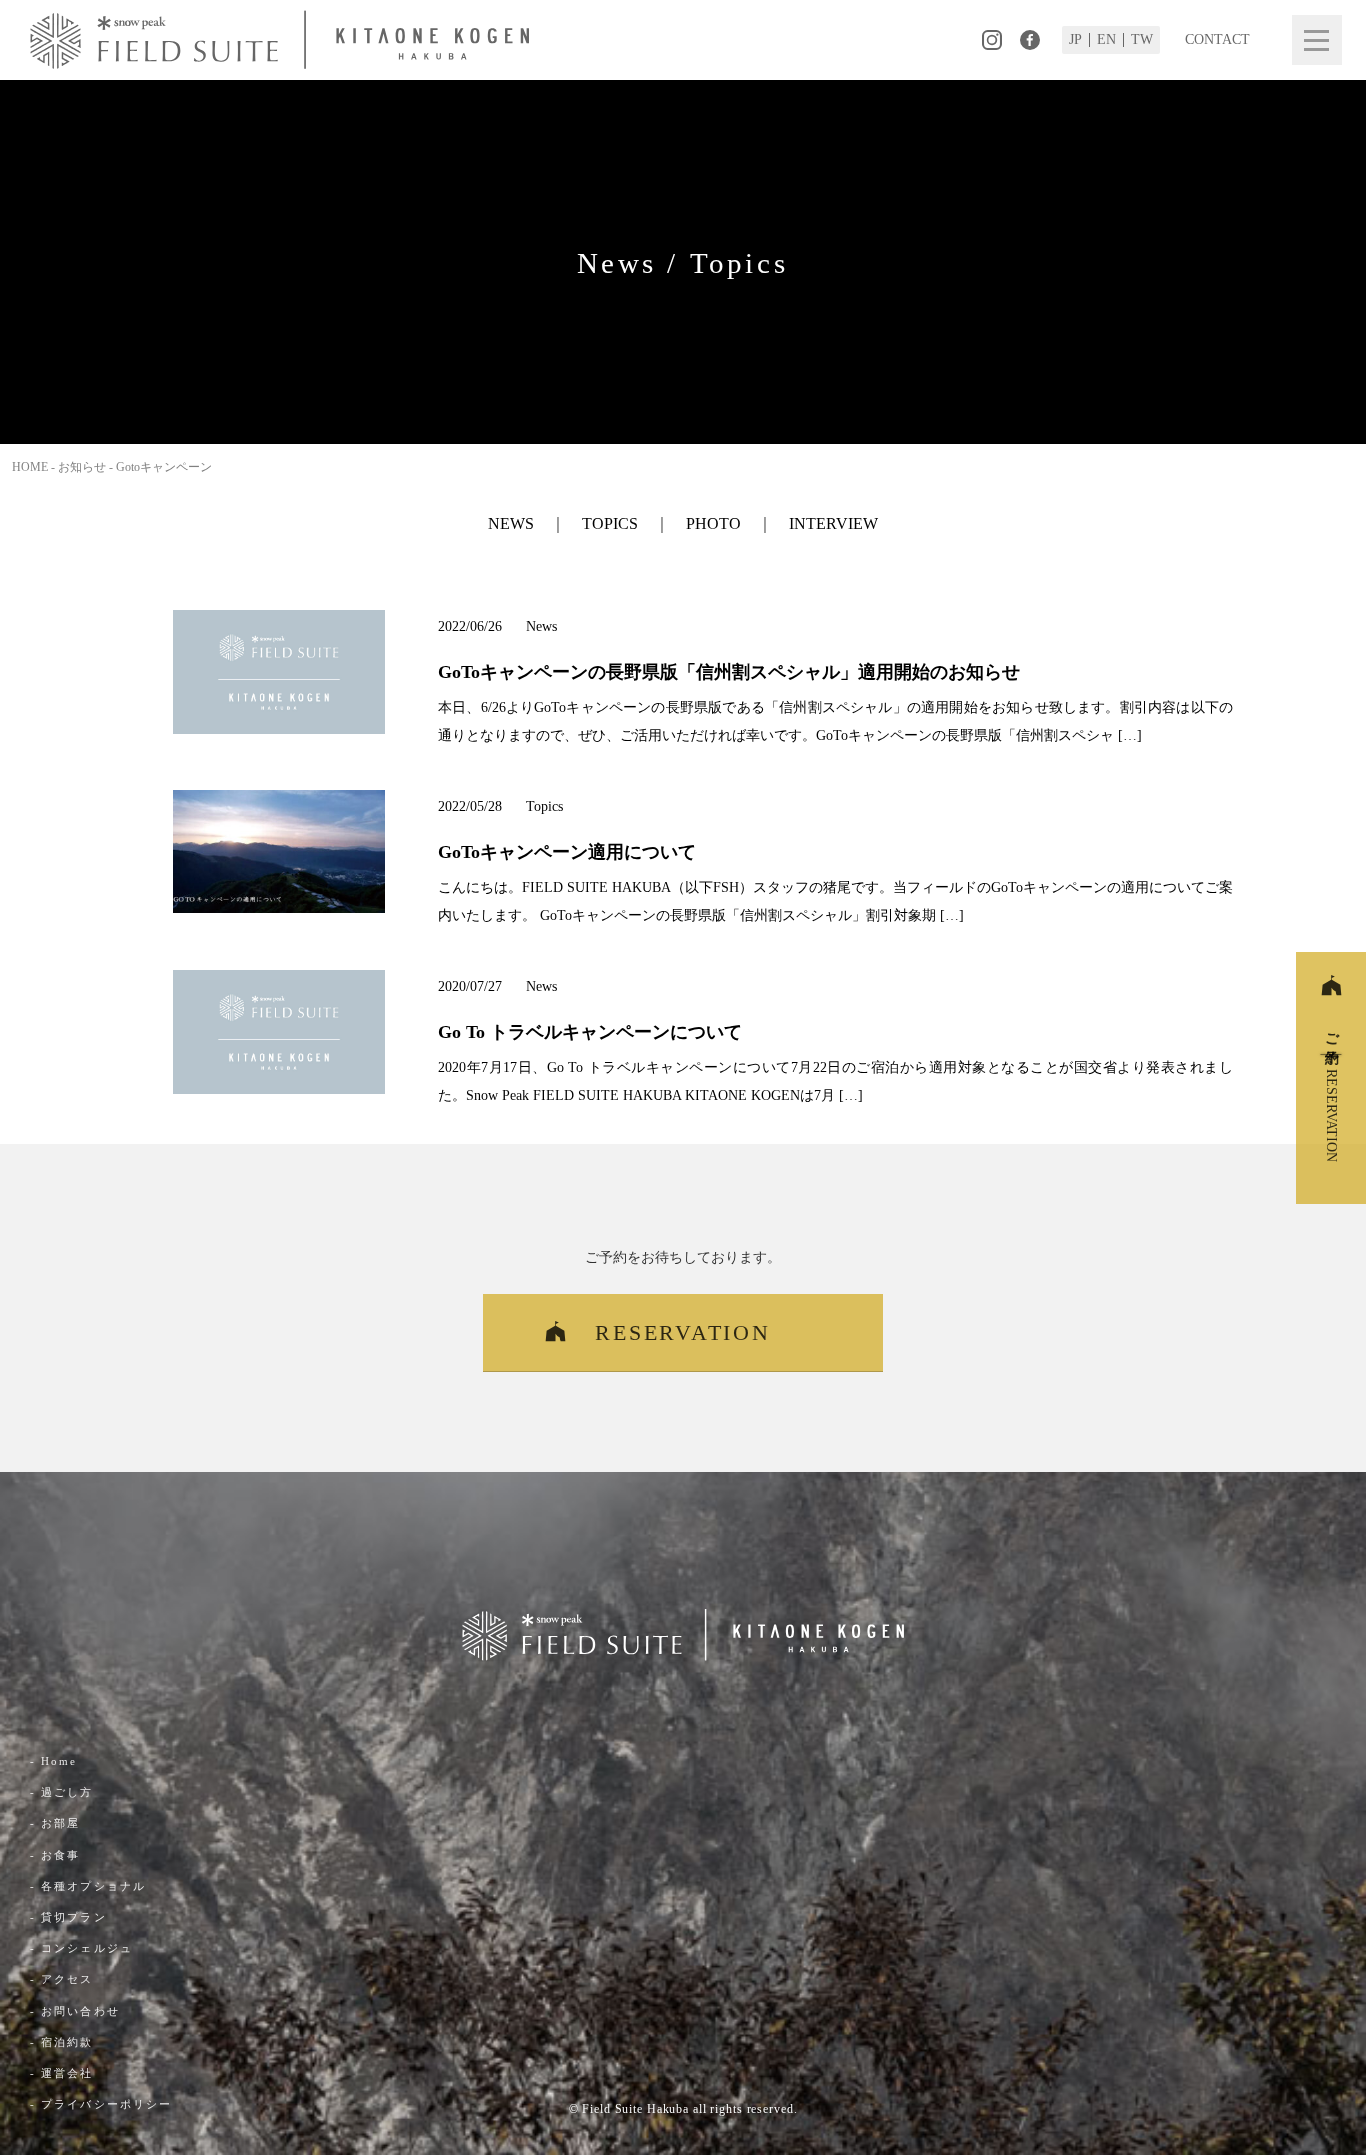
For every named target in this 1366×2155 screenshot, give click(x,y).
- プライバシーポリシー (101, 2104)
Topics (610, 523)
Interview (833, 523)
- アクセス (62, 1979)
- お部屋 (55, 1823)
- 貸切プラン (68, 1917)
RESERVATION (682, 1332)
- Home (54, 1761)
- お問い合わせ (75, 2011)
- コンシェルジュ (81, 1948)
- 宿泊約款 (62, 2042)
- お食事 (55, 1855)
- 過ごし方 (62, 1792)
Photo (713, 523)
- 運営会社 (62, 2073)
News (511, 523)
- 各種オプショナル (88, 1886)
